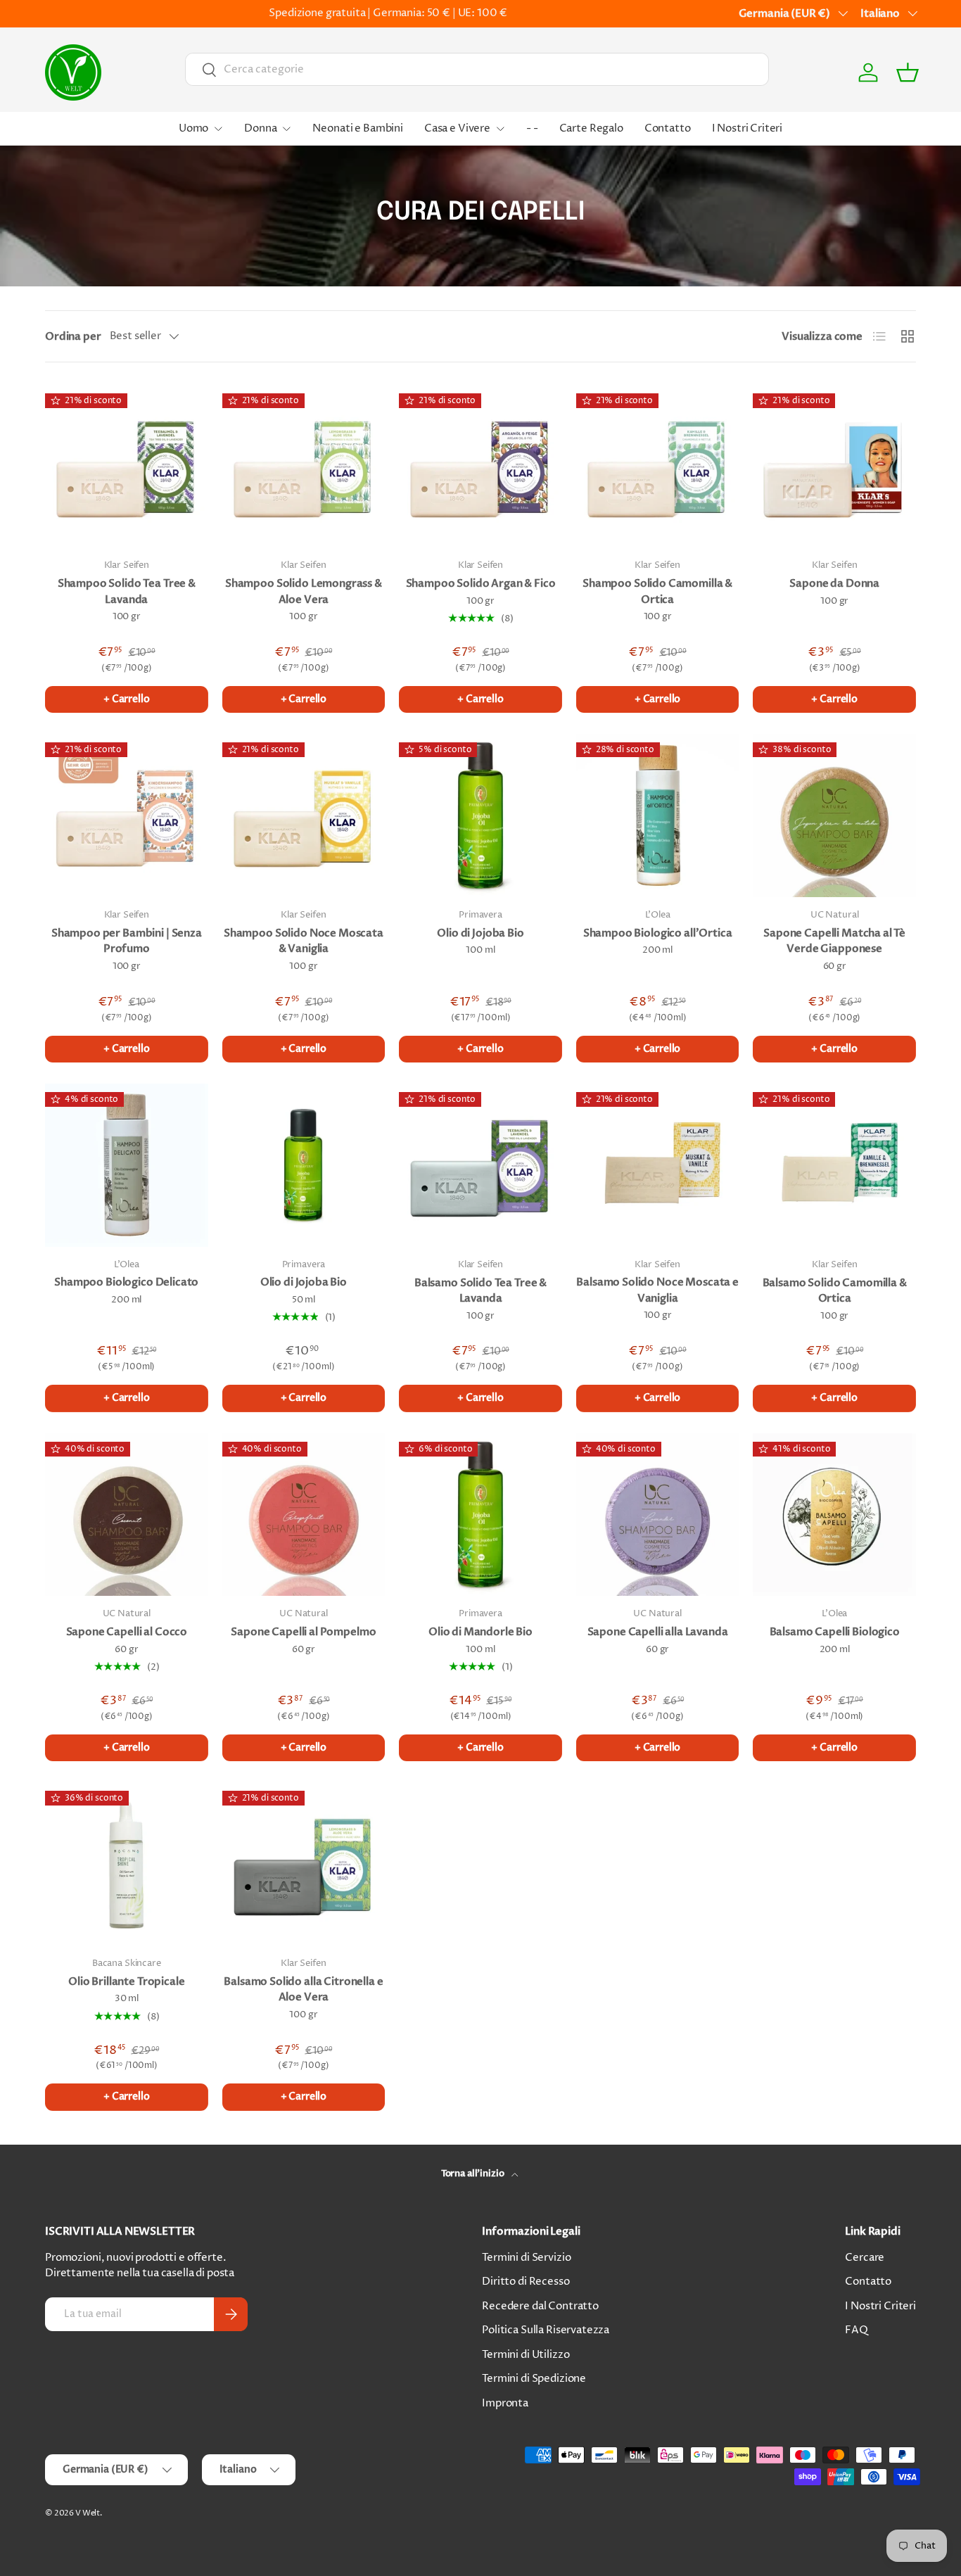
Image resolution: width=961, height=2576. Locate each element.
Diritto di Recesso (526, 2282)
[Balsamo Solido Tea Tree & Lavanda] (480, 1165)
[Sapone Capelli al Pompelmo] (304, 1515)
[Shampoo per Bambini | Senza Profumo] (127, 816)
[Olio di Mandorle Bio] (480, 1515)
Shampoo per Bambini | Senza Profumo (127, 941)
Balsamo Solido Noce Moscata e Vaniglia (657, 1290)
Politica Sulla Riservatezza (546, 2330)
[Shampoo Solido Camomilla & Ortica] (658, 467)
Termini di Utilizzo (526, 2355)
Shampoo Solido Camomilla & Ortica (657, 591)
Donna (260, 128)
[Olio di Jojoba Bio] (480, 816)
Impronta (505, 2403)
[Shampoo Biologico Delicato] (127, 1165)
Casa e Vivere (457, 128)
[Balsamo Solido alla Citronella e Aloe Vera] (304, 1864)
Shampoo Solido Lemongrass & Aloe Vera (304, 591)
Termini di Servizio (526, 2258)
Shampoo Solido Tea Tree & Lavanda (127, 591)
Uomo (193, 128)
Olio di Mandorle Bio (480, 1632)
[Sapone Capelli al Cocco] (127, 1515)
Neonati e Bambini (357, 128)
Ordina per (73, 336)
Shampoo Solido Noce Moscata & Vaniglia (304, 941)
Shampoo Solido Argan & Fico (481, 583)
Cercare (865, 2258)
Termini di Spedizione (534, 2379)
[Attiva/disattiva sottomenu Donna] (286, 129)
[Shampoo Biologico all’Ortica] (658, 816)
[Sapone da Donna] (834, 467)
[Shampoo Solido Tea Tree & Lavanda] (127, 467)
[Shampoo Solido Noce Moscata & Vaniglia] (304, 816)
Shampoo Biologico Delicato (126, 1282)
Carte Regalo (591, 128)
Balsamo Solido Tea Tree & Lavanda (480, 1291)
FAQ (857, 2330)
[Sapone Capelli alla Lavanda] (658, 1515)
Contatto (668, 128)
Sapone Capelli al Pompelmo (303, 1632)
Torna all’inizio (473, 2174)
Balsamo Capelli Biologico (835, 1632)
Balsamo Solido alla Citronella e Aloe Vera (303, 1990)
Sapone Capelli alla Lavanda (658, 1632)
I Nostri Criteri (747, 128)
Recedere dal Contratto (540, 2306)
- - (532, 128)
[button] (908, 72)
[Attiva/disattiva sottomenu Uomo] (218, 129)
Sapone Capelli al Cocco (127, 1632)
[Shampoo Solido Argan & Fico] (480, 467)
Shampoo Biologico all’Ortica (658, 933)
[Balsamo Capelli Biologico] (834, 1515)
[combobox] (477, 69)
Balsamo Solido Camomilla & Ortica (835, 1291)
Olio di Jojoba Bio (480, 933)
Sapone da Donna (834, 583)
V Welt (88, 2513)
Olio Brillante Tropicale (126, 1981)
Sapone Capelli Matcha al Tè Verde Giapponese (834, 941)
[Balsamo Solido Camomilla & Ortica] (834, 1165)
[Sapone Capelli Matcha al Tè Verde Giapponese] (834, 816)
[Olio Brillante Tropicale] (127, 1864)
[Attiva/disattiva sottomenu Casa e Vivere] (500, 129)
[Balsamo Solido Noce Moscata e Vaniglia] (658, 1165)
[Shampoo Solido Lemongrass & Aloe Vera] (304, 467)
